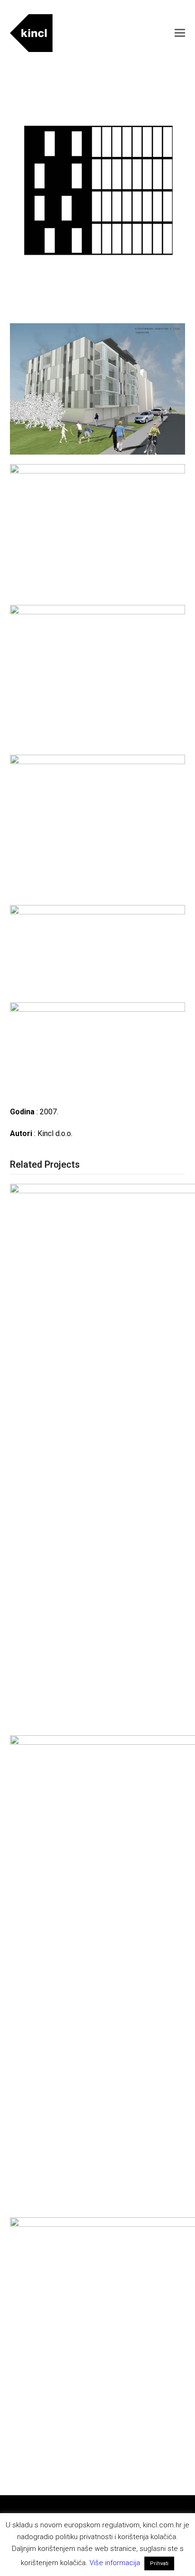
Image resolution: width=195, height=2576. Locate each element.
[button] (180, 33)
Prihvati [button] (159, 2563)
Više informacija (115, 2563)
